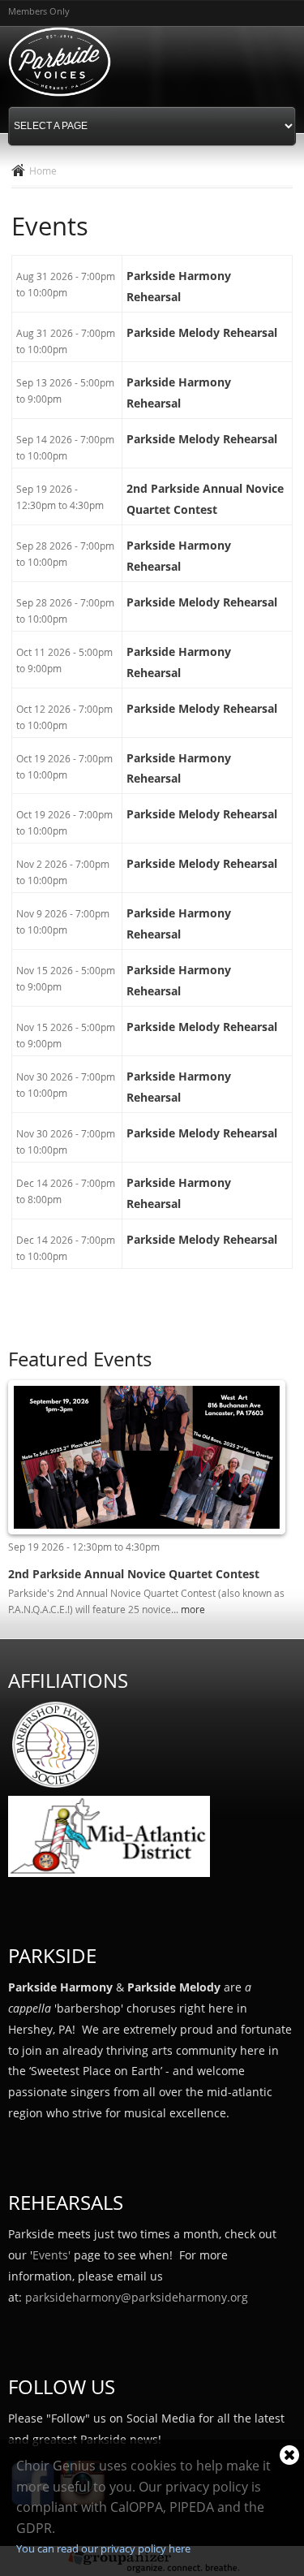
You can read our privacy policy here (103, 2548)
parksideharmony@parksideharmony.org (137, 2297)
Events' (51, 2255)
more (193, 1609)
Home (43, 170)
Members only (39, 11)
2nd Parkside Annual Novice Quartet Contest (134, 1574)
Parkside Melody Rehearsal (202, 332)
